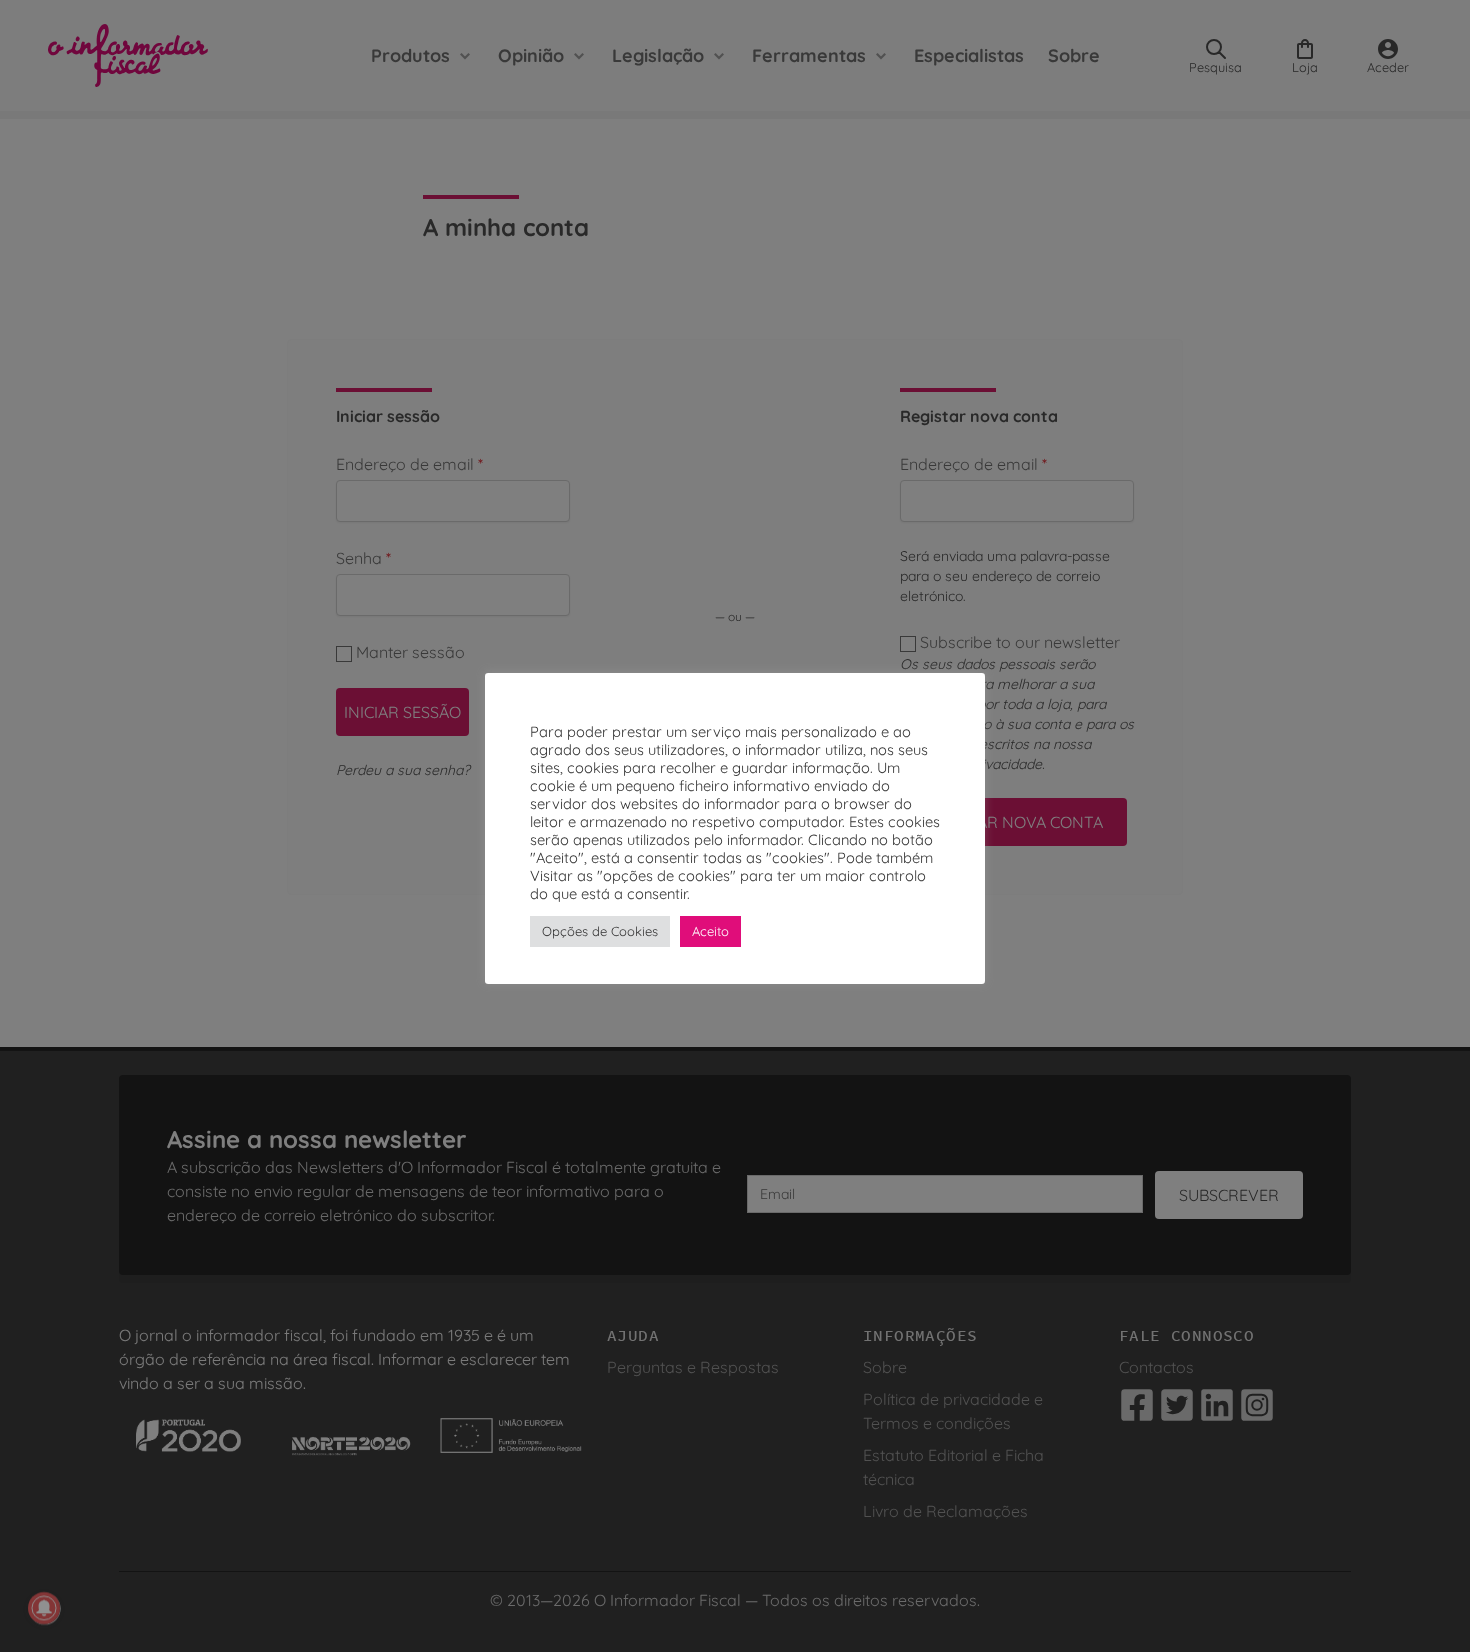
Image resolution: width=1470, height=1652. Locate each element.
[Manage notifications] (44, 1608)
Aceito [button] (710, 931)
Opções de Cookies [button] (600, 931)
